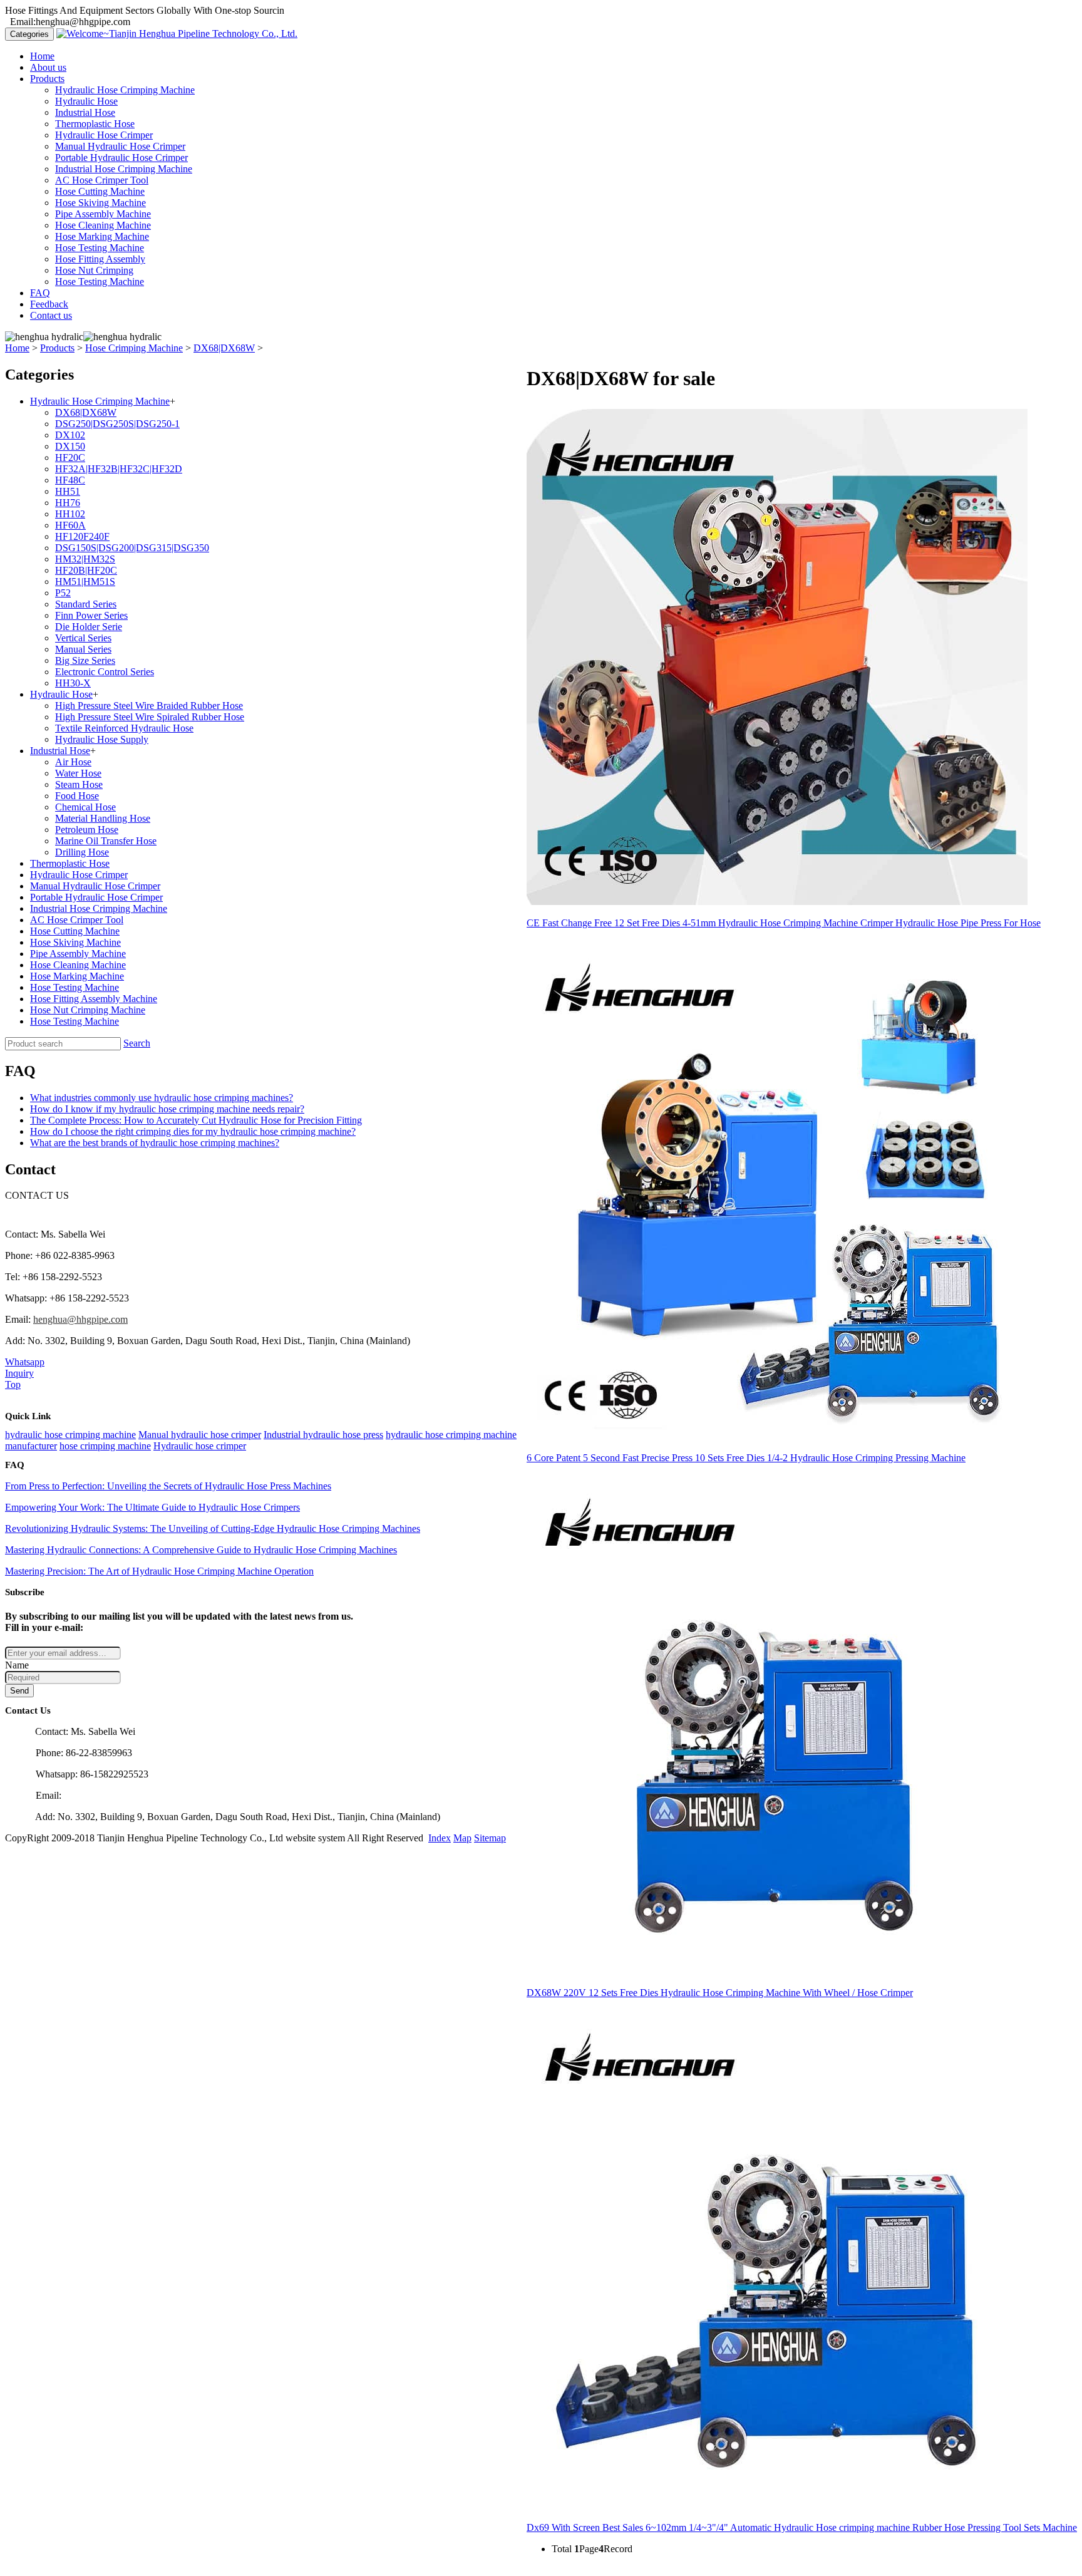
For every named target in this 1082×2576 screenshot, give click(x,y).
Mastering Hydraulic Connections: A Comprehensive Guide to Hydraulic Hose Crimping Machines (201, 1550)
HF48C (70, 480)
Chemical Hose (85, 807)
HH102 (70, 514)
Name (17, 1665)
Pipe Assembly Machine (103, 214)
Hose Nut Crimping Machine (88, 1010)
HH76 (68, 503)
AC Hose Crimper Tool (102, 180)
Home (42, 56)
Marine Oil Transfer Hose (106, 841)
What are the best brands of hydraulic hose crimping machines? (155, 1143)
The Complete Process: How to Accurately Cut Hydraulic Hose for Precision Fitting (196, 1120)
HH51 (68, 491)
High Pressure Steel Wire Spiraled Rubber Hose (150, 717)
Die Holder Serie (89, 627)
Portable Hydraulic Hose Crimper (121, 158)
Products (47, 79)
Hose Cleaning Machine (103, 225)
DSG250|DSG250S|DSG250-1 (117, 424)
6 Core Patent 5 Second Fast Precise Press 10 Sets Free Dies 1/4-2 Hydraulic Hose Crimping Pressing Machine (746, 1458)
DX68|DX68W (224, 348)
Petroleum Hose (87, 830)
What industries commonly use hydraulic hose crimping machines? (162, 1098)
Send (19, 1691)
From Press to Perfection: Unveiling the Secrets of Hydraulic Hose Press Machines (168, 1486)
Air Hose (73, 762)
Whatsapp (25, 1362)
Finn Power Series (91, 615)
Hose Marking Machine (102, 236)
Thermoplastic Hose (95, 124)
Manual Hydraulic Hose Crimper (120, 146)
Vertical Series (83, 638)
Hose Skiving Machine (100, 203)
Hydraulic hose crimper (200, 1446)
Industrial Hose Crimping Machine (124, 169)
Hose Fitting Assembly (100, 259)
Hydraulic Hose (86, 101)
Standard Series (86, 604)
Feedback (49, 304)
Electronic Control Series (105, 672)
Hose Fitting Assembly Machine (94, 999)
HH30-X (73, 683)
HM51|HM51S (85, 582)
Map (462, 1838)
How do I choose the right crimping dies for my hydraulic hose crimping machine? (193, 1131)
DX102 (70, 435)
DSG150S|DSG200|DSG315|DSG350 (132, 548)
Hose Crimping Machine (134, 348)
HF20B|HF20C (86, 570)
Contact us (51, 315)
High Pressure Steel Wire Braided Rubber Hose (149, 706)
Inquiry (19, 1373)
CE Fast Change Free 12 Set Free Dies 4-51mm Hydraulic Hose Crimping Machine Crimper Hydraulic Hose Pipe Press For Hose (784, 923)
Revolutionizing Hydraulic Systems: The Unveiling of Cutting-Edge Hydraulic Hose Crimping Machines (213, 1529)
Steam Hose (79, 784)
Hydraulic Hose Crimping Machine (125, 90)
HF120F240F (82, 536)
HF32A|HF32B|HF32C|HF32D (119, 469)
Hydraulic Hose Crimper (104, 135)
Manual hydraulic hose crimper (200, 1435)
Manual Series (83, 649)
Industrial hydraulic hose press (323, 1435)
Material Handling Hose (103, 818)
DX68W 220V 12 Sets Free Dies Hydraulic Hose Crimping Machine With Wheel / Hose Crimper (720, 1993)
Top (13, 1384)
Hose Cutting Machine (100, 191)
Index (440, 1838)
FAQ (40, 293)
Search (137, 1043)
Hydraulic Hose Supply (102, 739)
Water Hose (78, 773)
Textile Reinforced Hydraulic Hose (124, 728)
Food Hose (77, 796)
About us (48, 67)
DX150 (70, 446)
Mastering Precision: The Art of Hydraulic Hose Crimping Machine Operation (159, 1571)
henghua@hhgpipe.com (80, 1319)
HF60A (70, 525)
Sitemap (490, 1838)
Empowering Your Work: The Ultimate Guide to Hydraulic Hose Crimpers (152, 1507)
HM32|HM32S (85, 559)
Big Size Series (85, 660)
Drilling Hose (82, 852)
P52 (63, 593)
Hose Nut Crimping (94, 270)
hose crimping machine (105, 1446)
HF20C (70, 458)
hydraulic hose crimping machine (70, 1435)
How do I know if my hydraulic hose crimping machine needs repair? (167, 1109)
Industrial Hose (85, 112)
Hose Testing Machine (100, 248)
